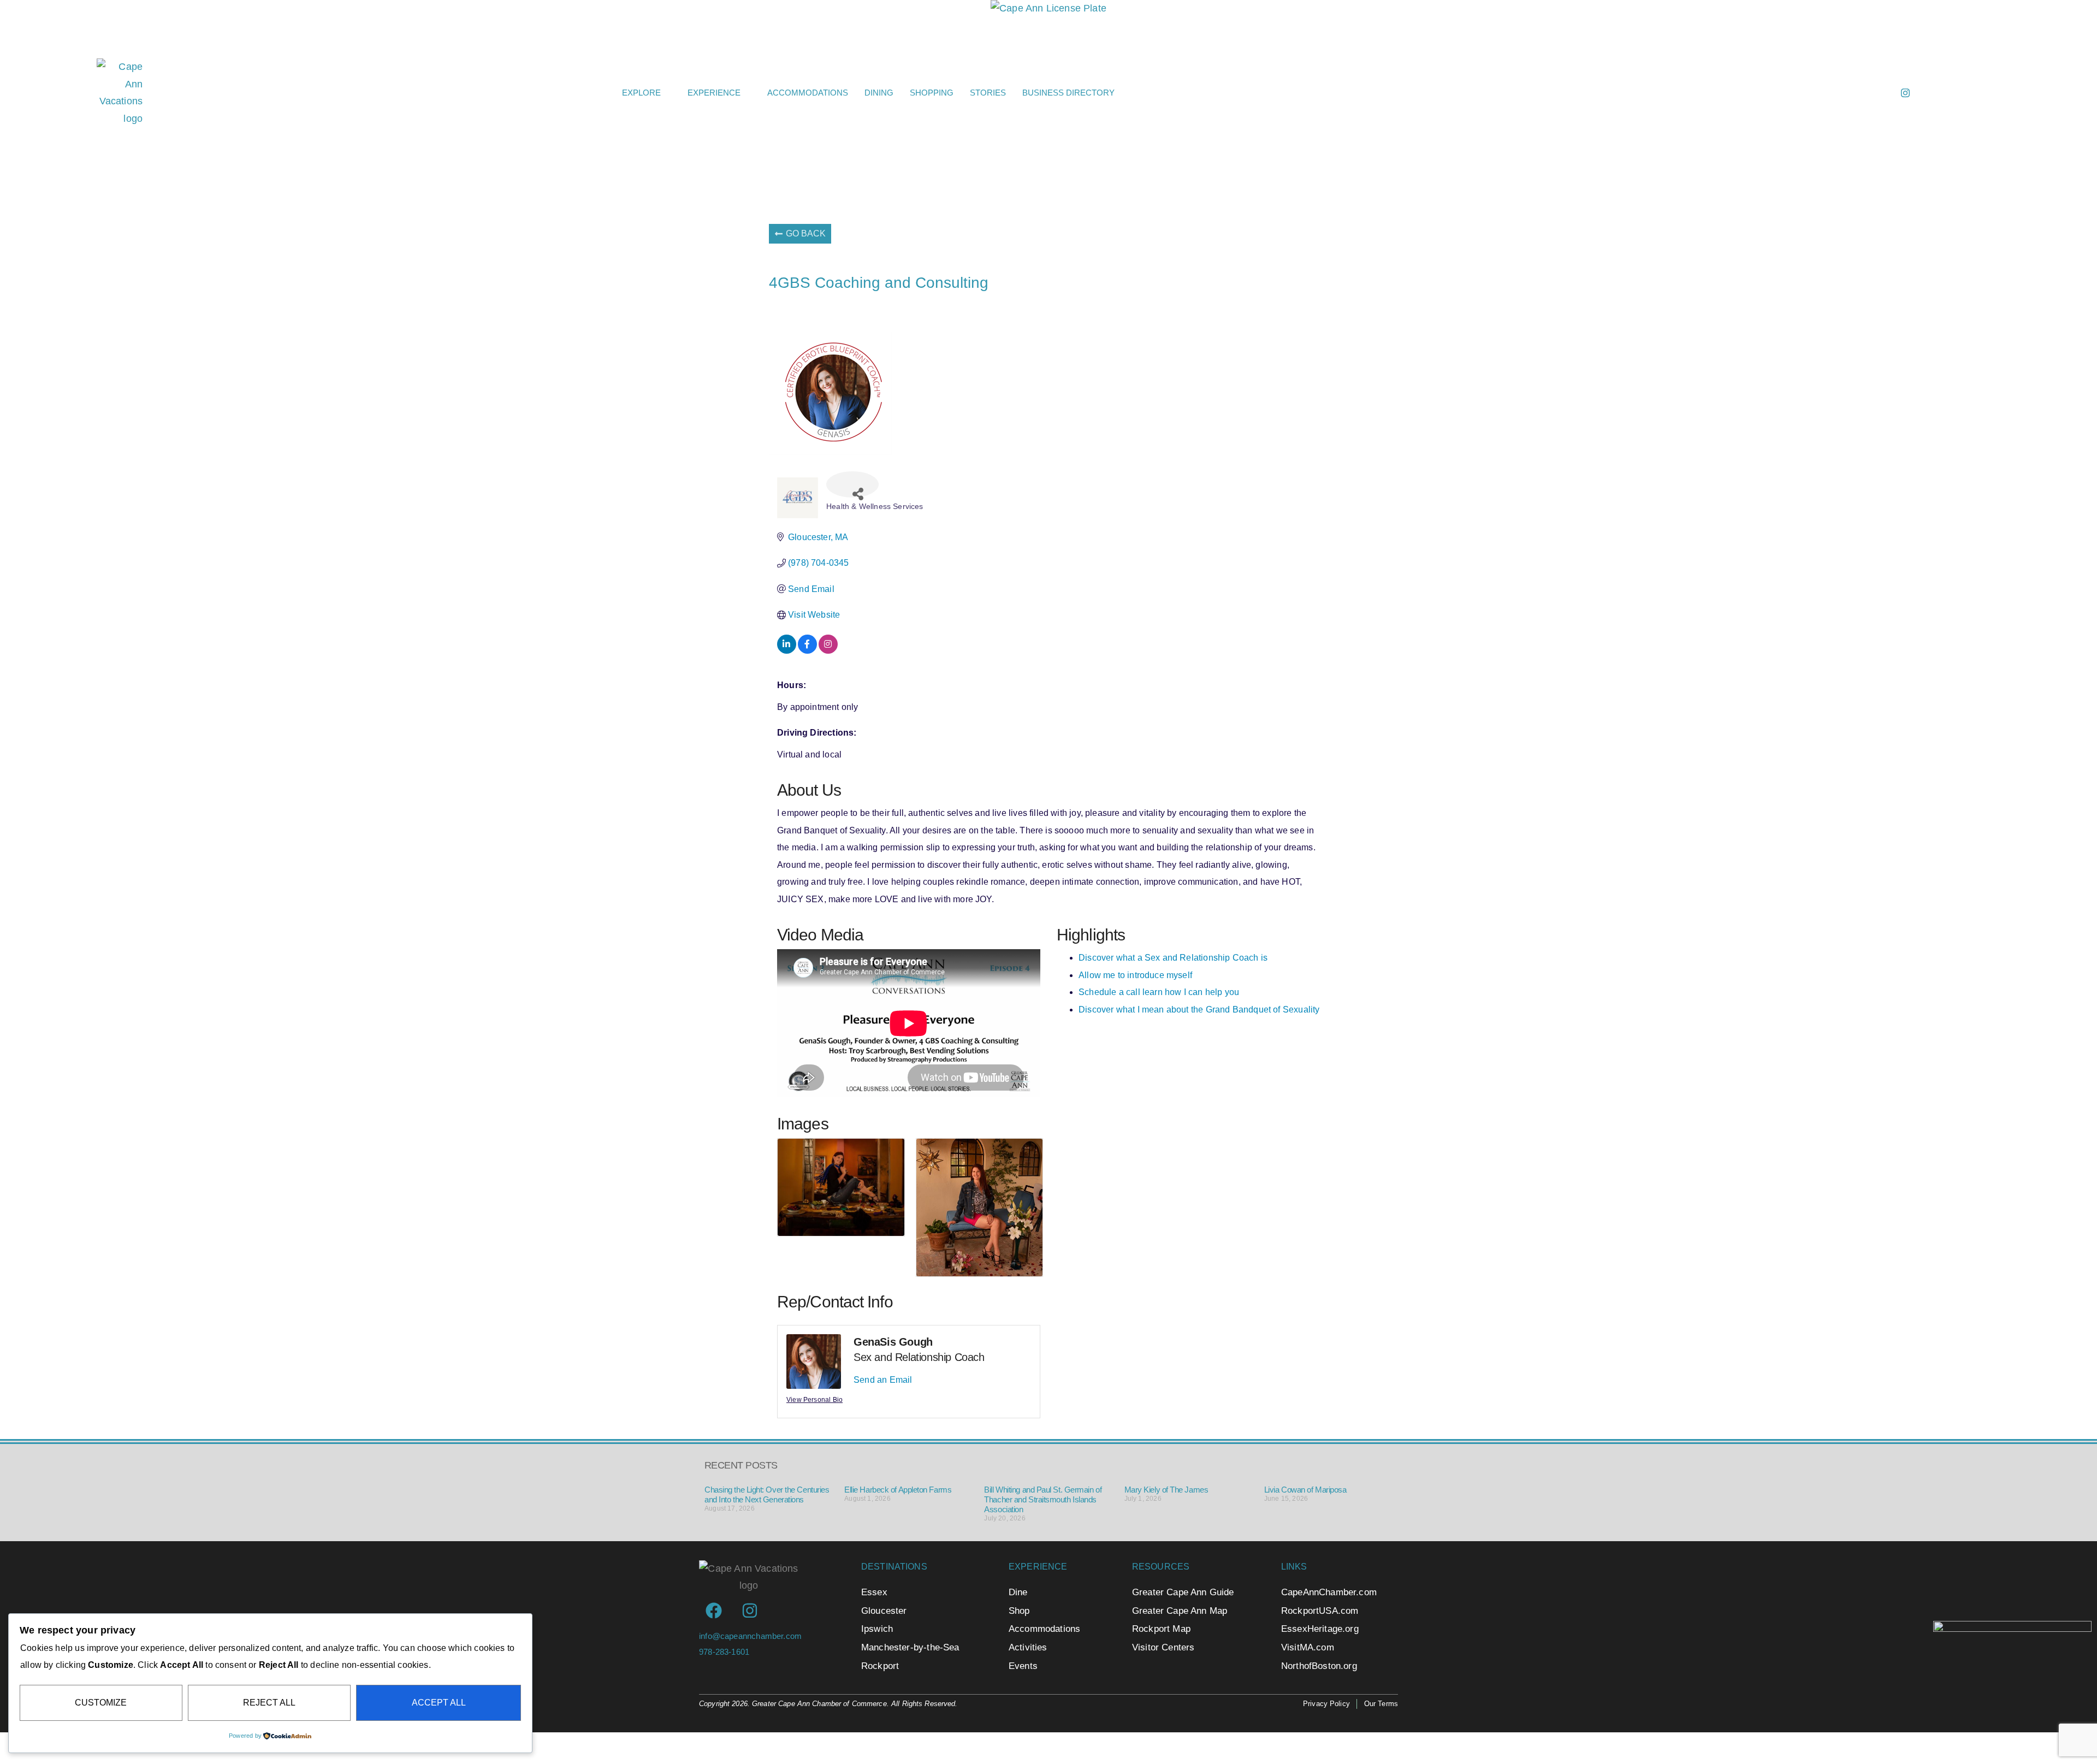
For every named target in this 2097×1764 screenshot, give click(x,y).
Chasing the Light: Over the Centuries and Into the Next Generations (767, 1494)
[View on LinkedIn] (787, 651)
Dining (879, 93)
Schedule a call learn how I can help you (1159, 992)
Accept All (439, 1703)
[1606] (2012, 1629)
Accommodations (808, 93)
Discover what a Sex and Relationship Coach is (1173, 958)
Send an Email (883, 1380)
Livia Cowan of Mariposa (1305, 1490)
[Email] (1856, 93)
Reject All (269, 1703)
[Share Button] (852, 484)
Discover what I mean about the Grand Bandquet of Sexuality (1199, 1010)
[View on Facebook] (807, 651)
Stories (988, 93)
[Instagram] (1905, 93)
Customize (101, 1703)
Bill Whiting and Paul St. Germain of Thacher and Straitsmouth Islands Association (1043, 1499)
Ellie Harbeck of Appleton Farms (898, 1490)
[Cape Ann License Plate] (1048, 8)
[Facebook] (1881, 93)
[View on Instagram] (828, 651)
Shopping (932, 93)
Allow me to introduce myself (1135, 975)
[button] (1591, 93)
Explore (641, 93)
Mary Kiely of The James (1166, 1490)
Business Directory (1068, 93)
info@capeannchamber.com (750, 1636)
